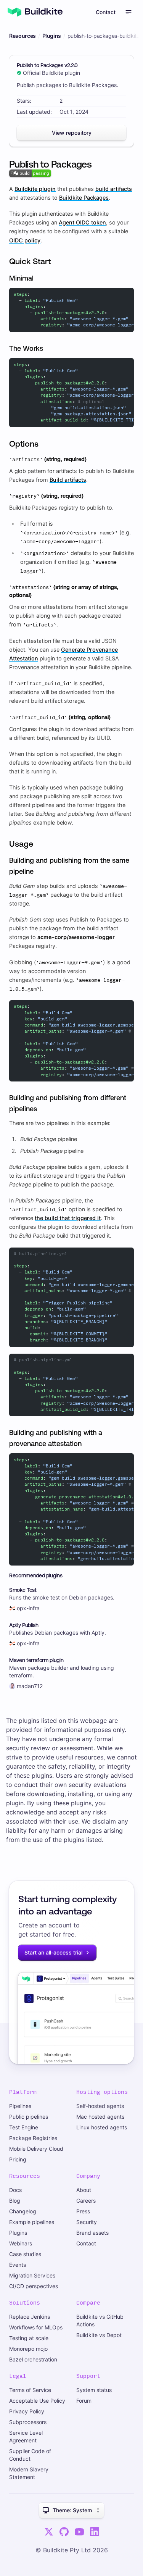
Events (18, 2265)
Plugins (52, 36)
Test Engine (24, 2127)
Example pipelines (32, 2222)
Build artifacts (68, 480)
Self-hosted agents (100, 2106)
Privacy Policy (27, 2411)
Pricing (18, 2159)
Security (87, 2222)
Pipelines (20, 2106)
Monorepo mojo (28, 2349)
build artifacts (114, 189)
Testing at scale (29, 2338)
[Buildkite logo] (35, 12)
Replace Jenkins (30, 2317)
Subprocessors (28, 2422)
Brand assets (92, 2233)
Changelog (23, 2211)
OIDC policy (25, 240)
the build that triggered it (68, 1218)
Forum (84, 2401)
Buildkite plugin (35, 189)
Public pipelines (29, 2117)
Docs (15, 2190)
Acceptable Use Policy (37, 2401)
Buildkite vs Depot (99, 2335)
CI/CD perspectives (34, 2286)
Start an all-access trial (53, 1952)
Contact (106, 12)
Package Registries (33, 2138)
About (84, 2190)
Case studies (25, 2254)
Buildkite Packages (84, 198)
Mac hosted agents (100, 2117)
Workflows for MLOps (36, 2327)
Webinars (21, 2243)
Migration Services (32, 2275)
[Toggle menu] (129, 12)
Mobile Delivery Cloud (36, 2149)
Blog (15, 2201)
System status (94, 2390)
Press (83, 2211)
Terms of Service (30, 2390)
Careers (86, 2201)
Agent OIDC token (82, 222)
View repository (72, 133)
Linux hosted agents (102, 2127)
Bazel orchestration (33, 2359)
